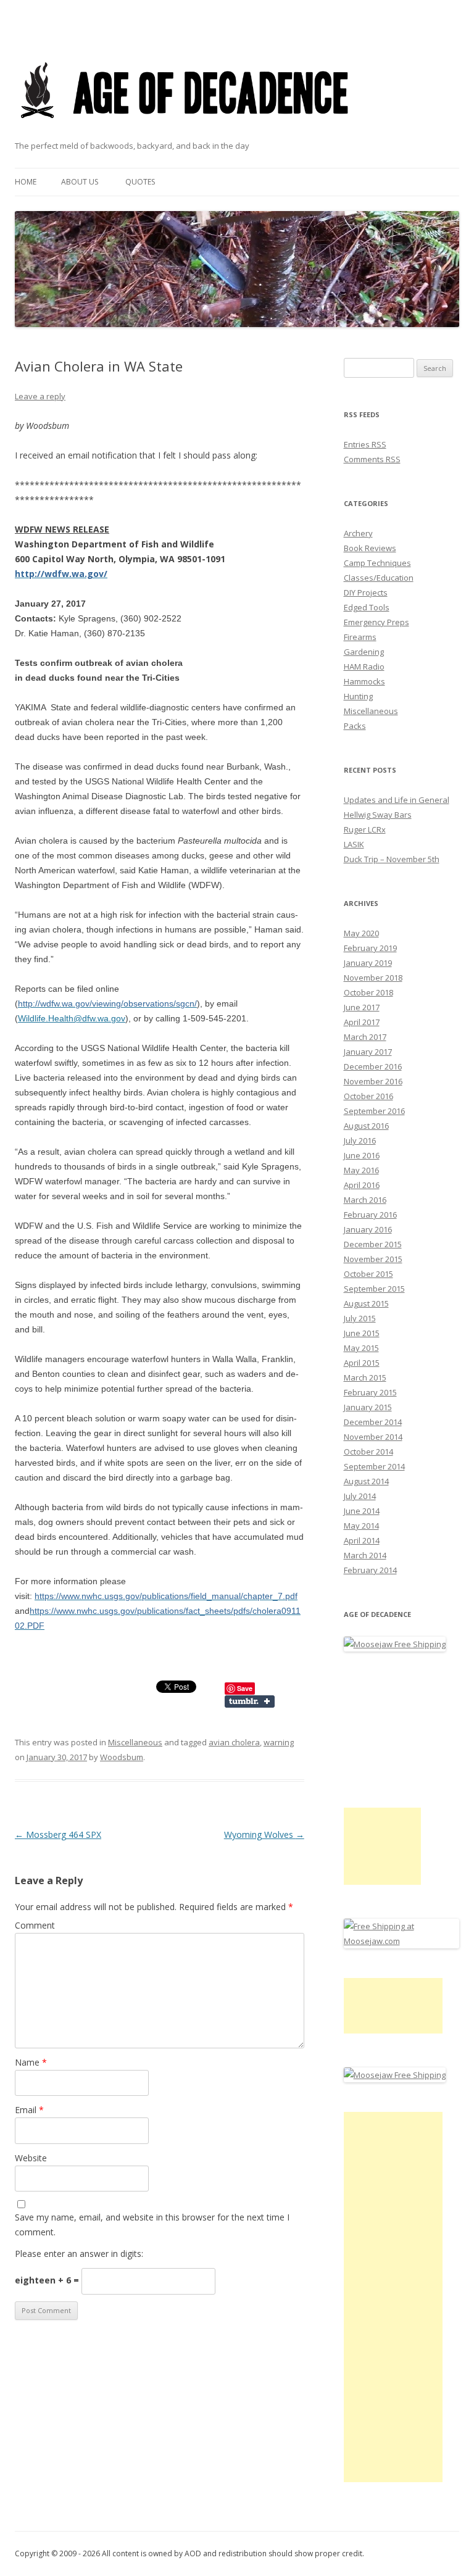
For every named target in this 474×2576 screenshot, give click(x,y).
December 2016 (373, 1066)
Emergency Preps (376, 622)
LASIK (354, 844)
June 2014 (362, 1511)
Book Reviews (370, 548)
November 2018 (373, 978)
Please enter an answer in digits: (79, 2254)
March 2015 (365, 1377)
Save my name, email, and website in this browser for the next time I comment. (152, 2225)
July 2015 (360, 1318)
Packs (355, 726)
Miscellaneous (135, 1742)
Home (26, 182)
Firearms (360, 637)
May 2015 (361, 1348)
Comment (35, 1925)
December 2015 (373, 1244)
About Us (80, 182)
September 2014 (374, 1466)
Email (29, 2110)
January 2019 (368, 963)
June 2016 (362, 1155)
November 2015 (373, 1259)
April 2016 (362, 1185)
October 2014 (368, 1452)
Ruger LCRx (365, 829)
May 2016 (361, 1170)
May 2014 (361, 1526)
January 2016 (368, 1229)
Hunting (358, 696)
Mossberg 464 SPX (58, 1834)
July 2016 (360, 1141)
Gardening (364, 652)
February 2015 (370, 1392)
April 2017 (362, 1022)
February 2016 (370, 1215)
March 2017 (365, 1037)
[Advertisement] (382, 1846)
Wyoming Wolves (264, 1834)
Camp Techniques (377, 563)
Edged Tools (367, 607)
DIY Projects (366, 592)
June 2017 (362, 1007)
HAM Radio (364, 667)
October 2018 (368, 992)
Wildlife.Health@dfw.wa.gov (72, 1018)
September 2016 (374, 1111)
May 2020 (361, 933)
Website (31, 2158)
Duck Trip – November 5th (392, 859)
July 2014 (360, 1496)
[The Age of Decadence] (185, 134)
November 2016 (373, 1081)
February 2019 (370, 948)
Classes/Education (379, 578)
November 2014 (373, 1437)
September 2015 (374, 1289)
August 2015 (366, 1303)
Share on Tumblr (250, 1701)
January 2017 (368, 1052)
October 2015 (368, 1274)
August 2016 (366, 1126)
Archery (358, 533)
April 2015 (362, 1363)
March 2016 (365, 1200)
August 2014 (366, 1481)
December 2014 (373, 1422)
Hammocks (364, 681)
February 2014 (370, 1570)
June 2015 (362, 1333)
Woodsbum (122, 1757)
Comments (372, 459)
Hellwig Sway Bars (378, 815)
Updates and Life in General (397, 800)
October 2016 (368, 1096)
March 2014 (365, 1555)
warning (279, 1742)
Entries (365, 444)
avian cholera (234, 1742)
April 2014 (362, 1540)
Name (31, 2062)
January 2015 (368, 1407)
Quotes (140, 182)
